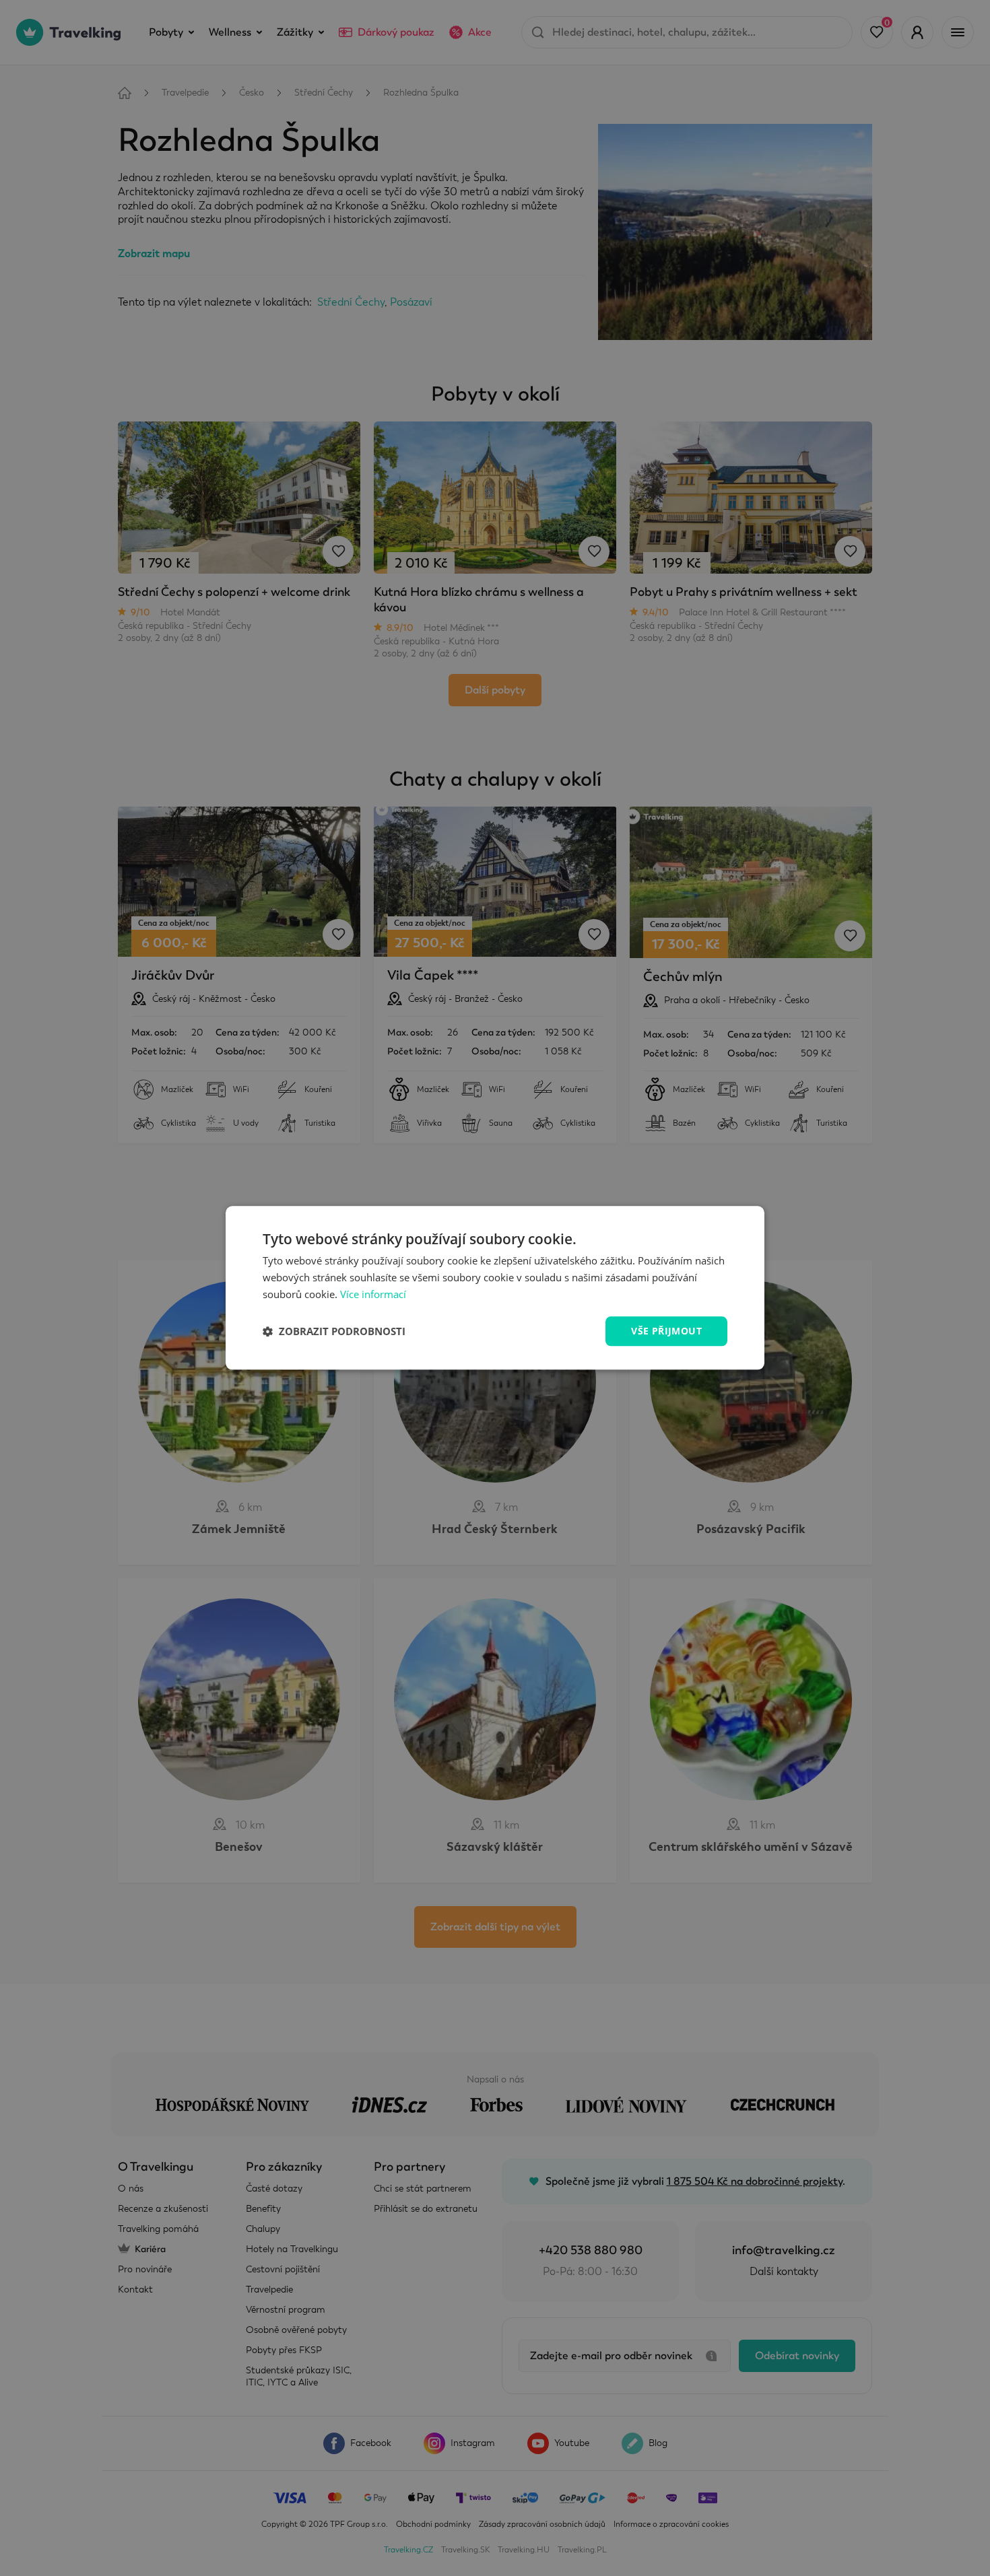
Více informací (373, 1294)
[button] (334, 1331)
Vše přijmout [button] (666, 1331)
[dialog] (495, 1288)
